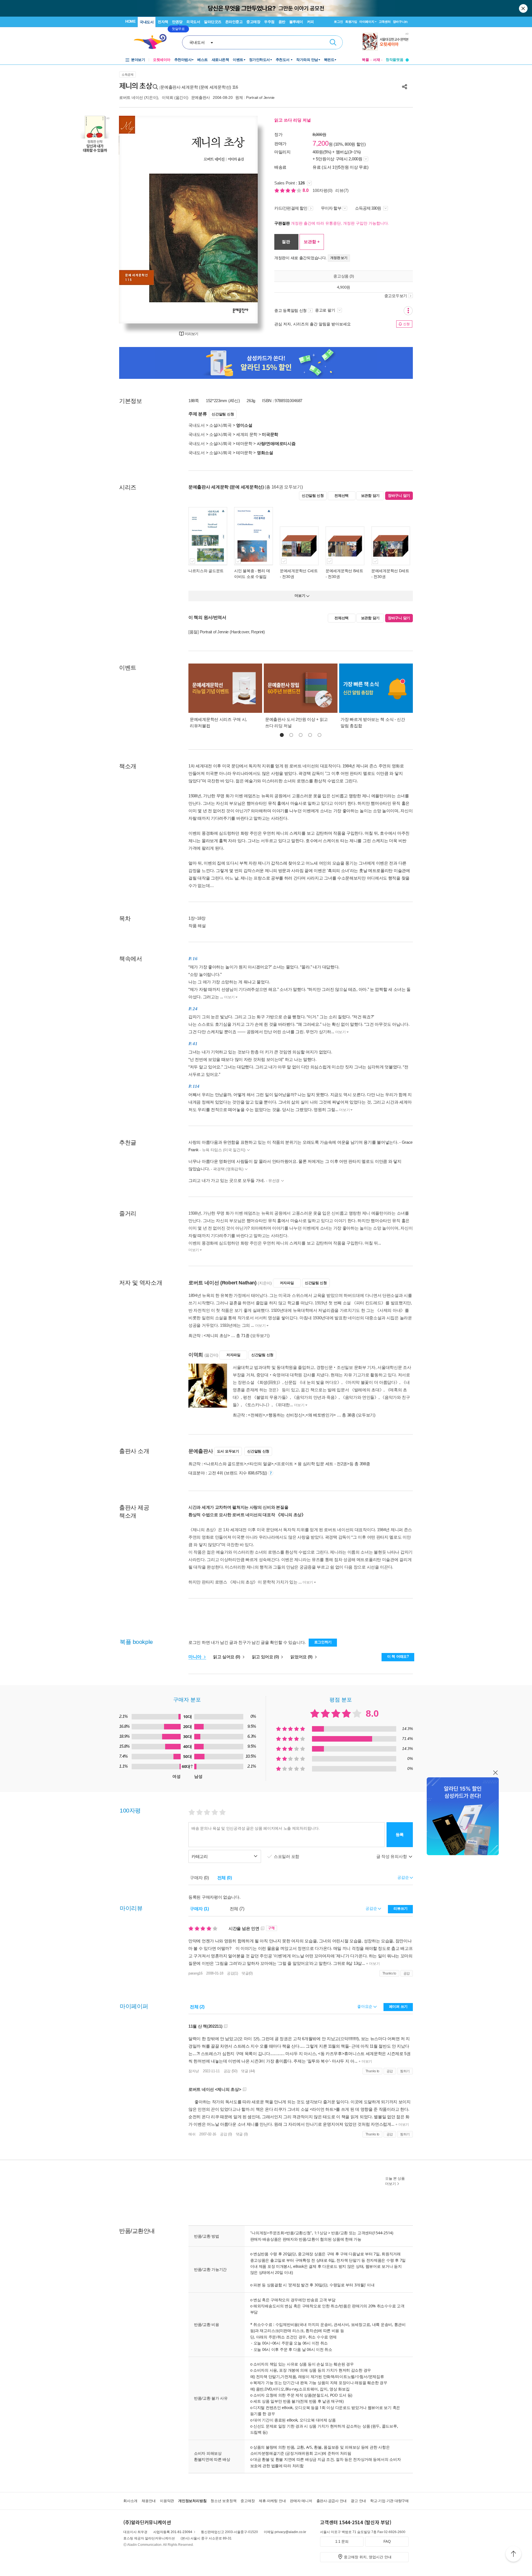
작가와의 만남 (307, 60)
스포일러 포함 (287, 1856)
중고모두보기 (396, 296)
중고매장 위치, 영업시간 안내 (368, 2557)
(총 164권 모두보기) (284, 487)
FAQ (387, 2542)
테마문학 (244, 444)
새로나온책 (220, 60)
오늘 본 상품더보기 (395, 2181)
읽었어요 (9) (302, 1657)
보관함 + (312, 242)
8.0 (306, 190)
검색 (333, 42)
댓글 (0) (242, 2134)
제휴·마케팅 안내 (272, 2501)
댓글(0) (247, 1973)
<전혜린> (257, 1415)
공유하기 (405, 87)
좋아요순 (365, 2006)
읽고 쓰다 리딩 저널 (293, 120)
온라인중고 (234, 22)
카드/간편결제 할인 (291, 208)
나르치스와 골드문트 (206, 571)
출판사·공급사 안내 (332, 2501)
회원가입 (351, 22)
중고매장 (253, 22)
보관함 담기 (370, 496)
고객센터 (385, 22)
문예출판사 (201, 97)
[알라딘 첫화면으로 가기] (153, 42)
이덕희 (167, 97)
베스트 (203, 60)
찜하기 (405, 2071)
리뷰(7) (342, 190)
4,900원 (344, 287)
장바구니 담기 (399, 496)
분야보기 (138, 60)
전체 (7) (237, 1909)
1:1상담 (321, 2233)
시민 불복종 (244, 571)
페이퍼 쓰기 (398, 2006)
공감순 (372, 1908)
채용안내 (149, 2501)
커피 (310, 22)
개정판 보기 (339, 258)
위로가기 (513, 2555)
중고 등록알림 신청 (291, 310)
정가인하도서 (259, 60)
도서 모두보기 (228, 1451)
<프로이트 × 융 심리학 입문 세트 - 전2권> (312, 1464)
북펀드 (329, 60)
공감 (407, 1973)
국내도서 (147, 22)
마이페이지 (367, 22)
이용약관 (167, 2501)
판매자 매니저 (301, 2501)
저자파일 (287, 1283)
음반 (282, 22)
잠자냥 (194, 2071)
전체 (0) (225, 1878)
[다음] (240, 220)
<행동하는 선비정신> (285, 1415)
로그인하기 (323, 1642)
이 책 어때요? (398, 1656)
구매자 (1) (199, 1909)
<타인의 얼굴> (260, 1464)
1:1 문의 (342, 2542)
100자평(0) (323, 190)
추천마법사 (183, 60)
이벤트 (238, 60)
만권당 (177, 22)
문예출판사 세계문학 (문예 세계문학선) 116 (199, 87)
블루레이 (296, 22)
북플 (365, 60)
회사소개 (130, 2501)
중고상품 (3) (344, 276)
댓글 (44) (248, 2071)
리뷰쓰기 (401, 1908)
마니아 (195, 1657)
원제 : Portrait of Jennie (255, 97)
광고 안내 (358, 2501)
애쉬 (192, 2134)
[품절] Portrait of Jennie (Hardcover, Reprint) (227, 632)
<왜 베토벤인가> (321, 1415)
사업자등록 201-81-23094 (173, 2532)
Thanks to (389, 1973)
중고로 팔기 (326, 310)
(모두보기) (260, 1335)
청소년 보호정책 (223, 2501)
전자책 (163, 22)
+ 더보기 (372, 1964)
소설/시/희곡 (220, 425)
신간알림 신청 (223, 414)
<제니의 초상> (217, 1335)
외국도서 (193, 22)
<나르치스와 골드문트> (225, 1464)
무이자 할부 (331, 208)
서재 (377, 60)
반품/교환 (339, 2233)
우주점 (269, 22)
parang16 (195, 1973)
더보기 (229, 997)
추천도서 (283, 60)
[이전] (136, 220)
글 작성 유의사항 (392, 1856)
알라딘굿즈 (213, 22)
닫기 (524, 8)
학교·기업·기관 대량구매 (389, 2501)
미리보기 (191, 334)
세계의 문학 (247, 434)
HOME (130, 21)
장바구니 (400, 22)
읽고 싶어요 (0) (227, 1657)
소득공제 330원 (369, 208)
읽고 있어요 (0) (266, 1657)
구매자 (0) (199, 1878)
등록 (400, 1835)
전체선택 (342, 496)
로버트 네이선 (131, 97)
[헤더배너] (386, 42)
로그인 (338, 22)
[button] (282, 735)
